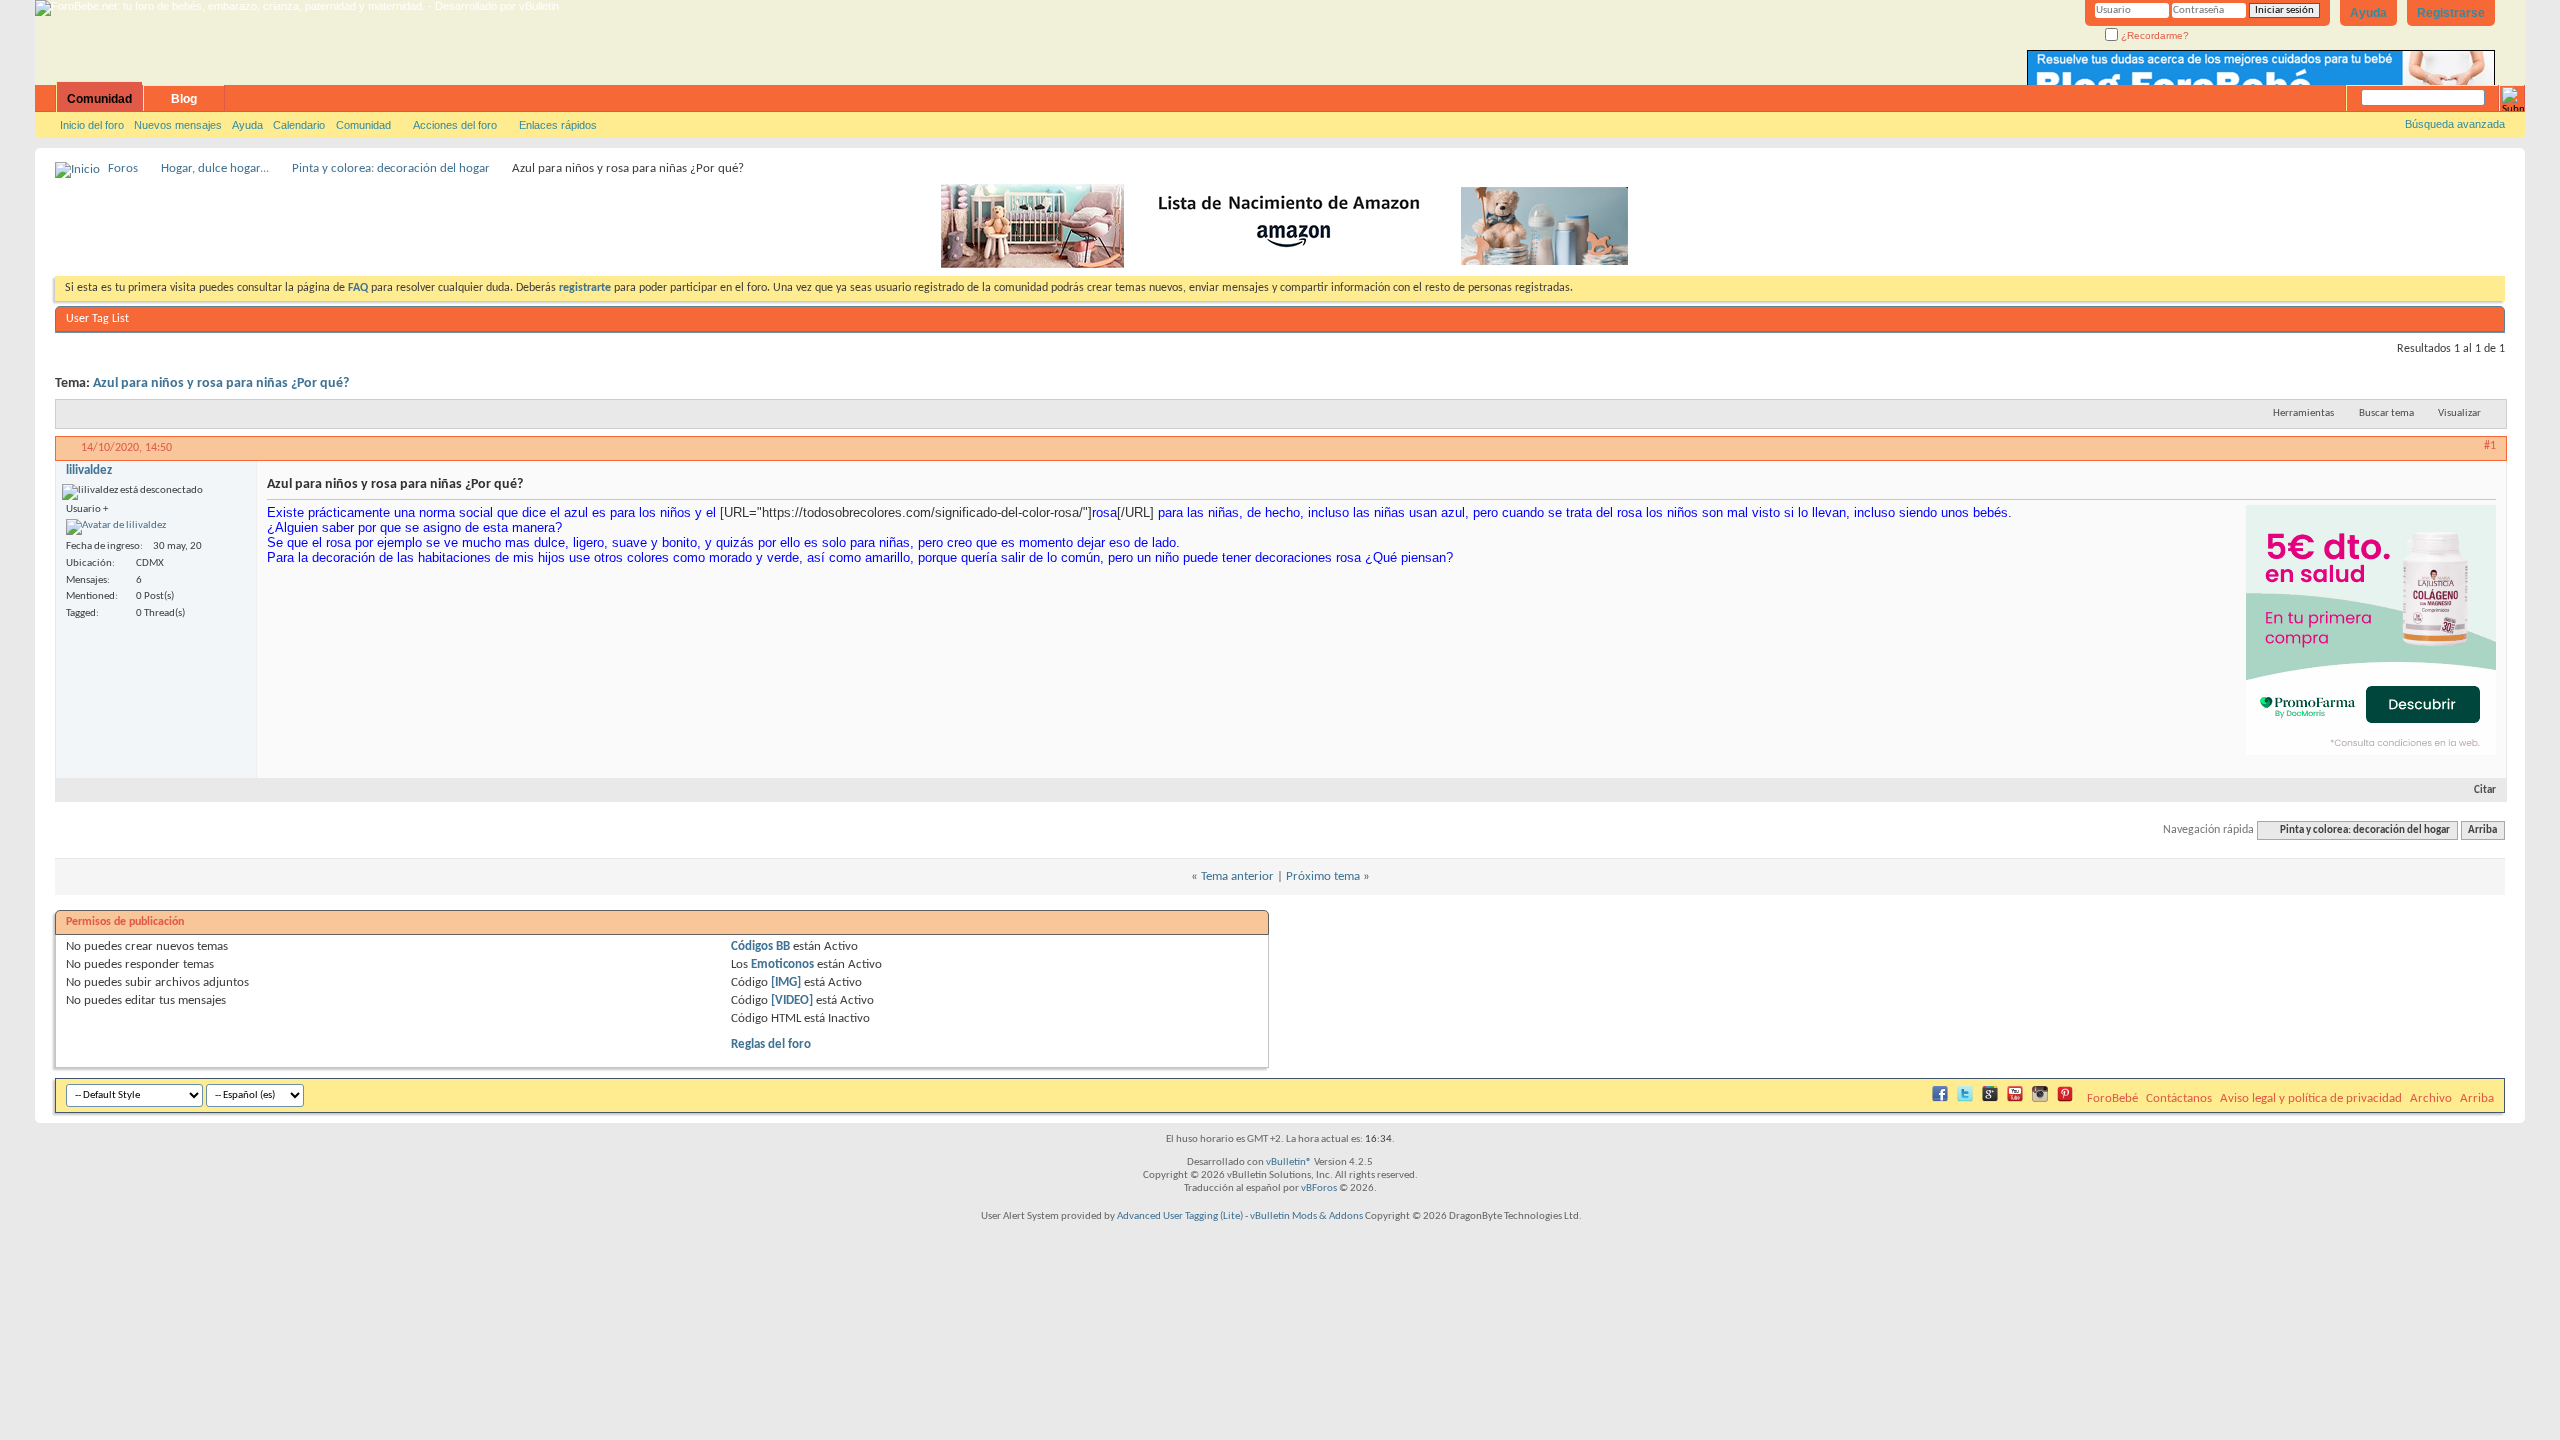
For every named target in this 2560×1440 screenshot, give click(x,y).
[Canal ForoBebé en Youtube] (2015, 1098)
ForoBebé (2112, 1098)
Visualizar (2459, 413)
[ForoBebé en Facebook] (1940, 1098)
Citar (2485, 790)
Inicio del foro (92, 125)
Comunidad (99, 99)
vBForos (1319, 1188)
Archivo (2431, 1098)
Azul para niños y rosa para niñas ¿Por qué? (221, 383)
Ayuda (2368, 13)
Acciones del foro (455, 125)
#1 (2490, 446)
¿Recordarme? (2153, 35)
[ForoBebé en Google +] (1990, 1098)
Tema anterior (1237, 876)
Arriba (2482, 830)
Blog (184, 99)
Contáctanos (2179, 1098)
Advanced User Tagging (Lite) (1180, 1216)
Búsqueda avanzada (2455, 124)
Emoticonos (782, 964)
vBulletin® (1289, 1162)
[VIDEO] (792, 1000)
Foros (123, 168)
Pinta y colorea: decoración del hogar (391, 168)
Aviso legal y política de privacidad (2311, 1098)
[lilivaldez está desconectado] (116, 527)
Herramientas (2303, 413)
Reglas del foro (771, 1044)
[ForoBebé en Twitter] (1965, 1098)
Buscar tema (2386, 413)
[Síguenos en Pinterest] (2065, 1098)
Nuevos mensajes (178, 125)
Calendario (299, 125)
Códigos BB (760, 946)
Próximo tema (1323, 876)
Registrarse (2451, 13)
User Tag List (97, 319)
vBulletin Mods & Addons (1306, 1216)
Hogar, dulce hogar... (215, 168)
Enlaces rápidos (558, 125)
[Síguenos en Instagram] (2040, 1098)
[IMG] (786, 982)
